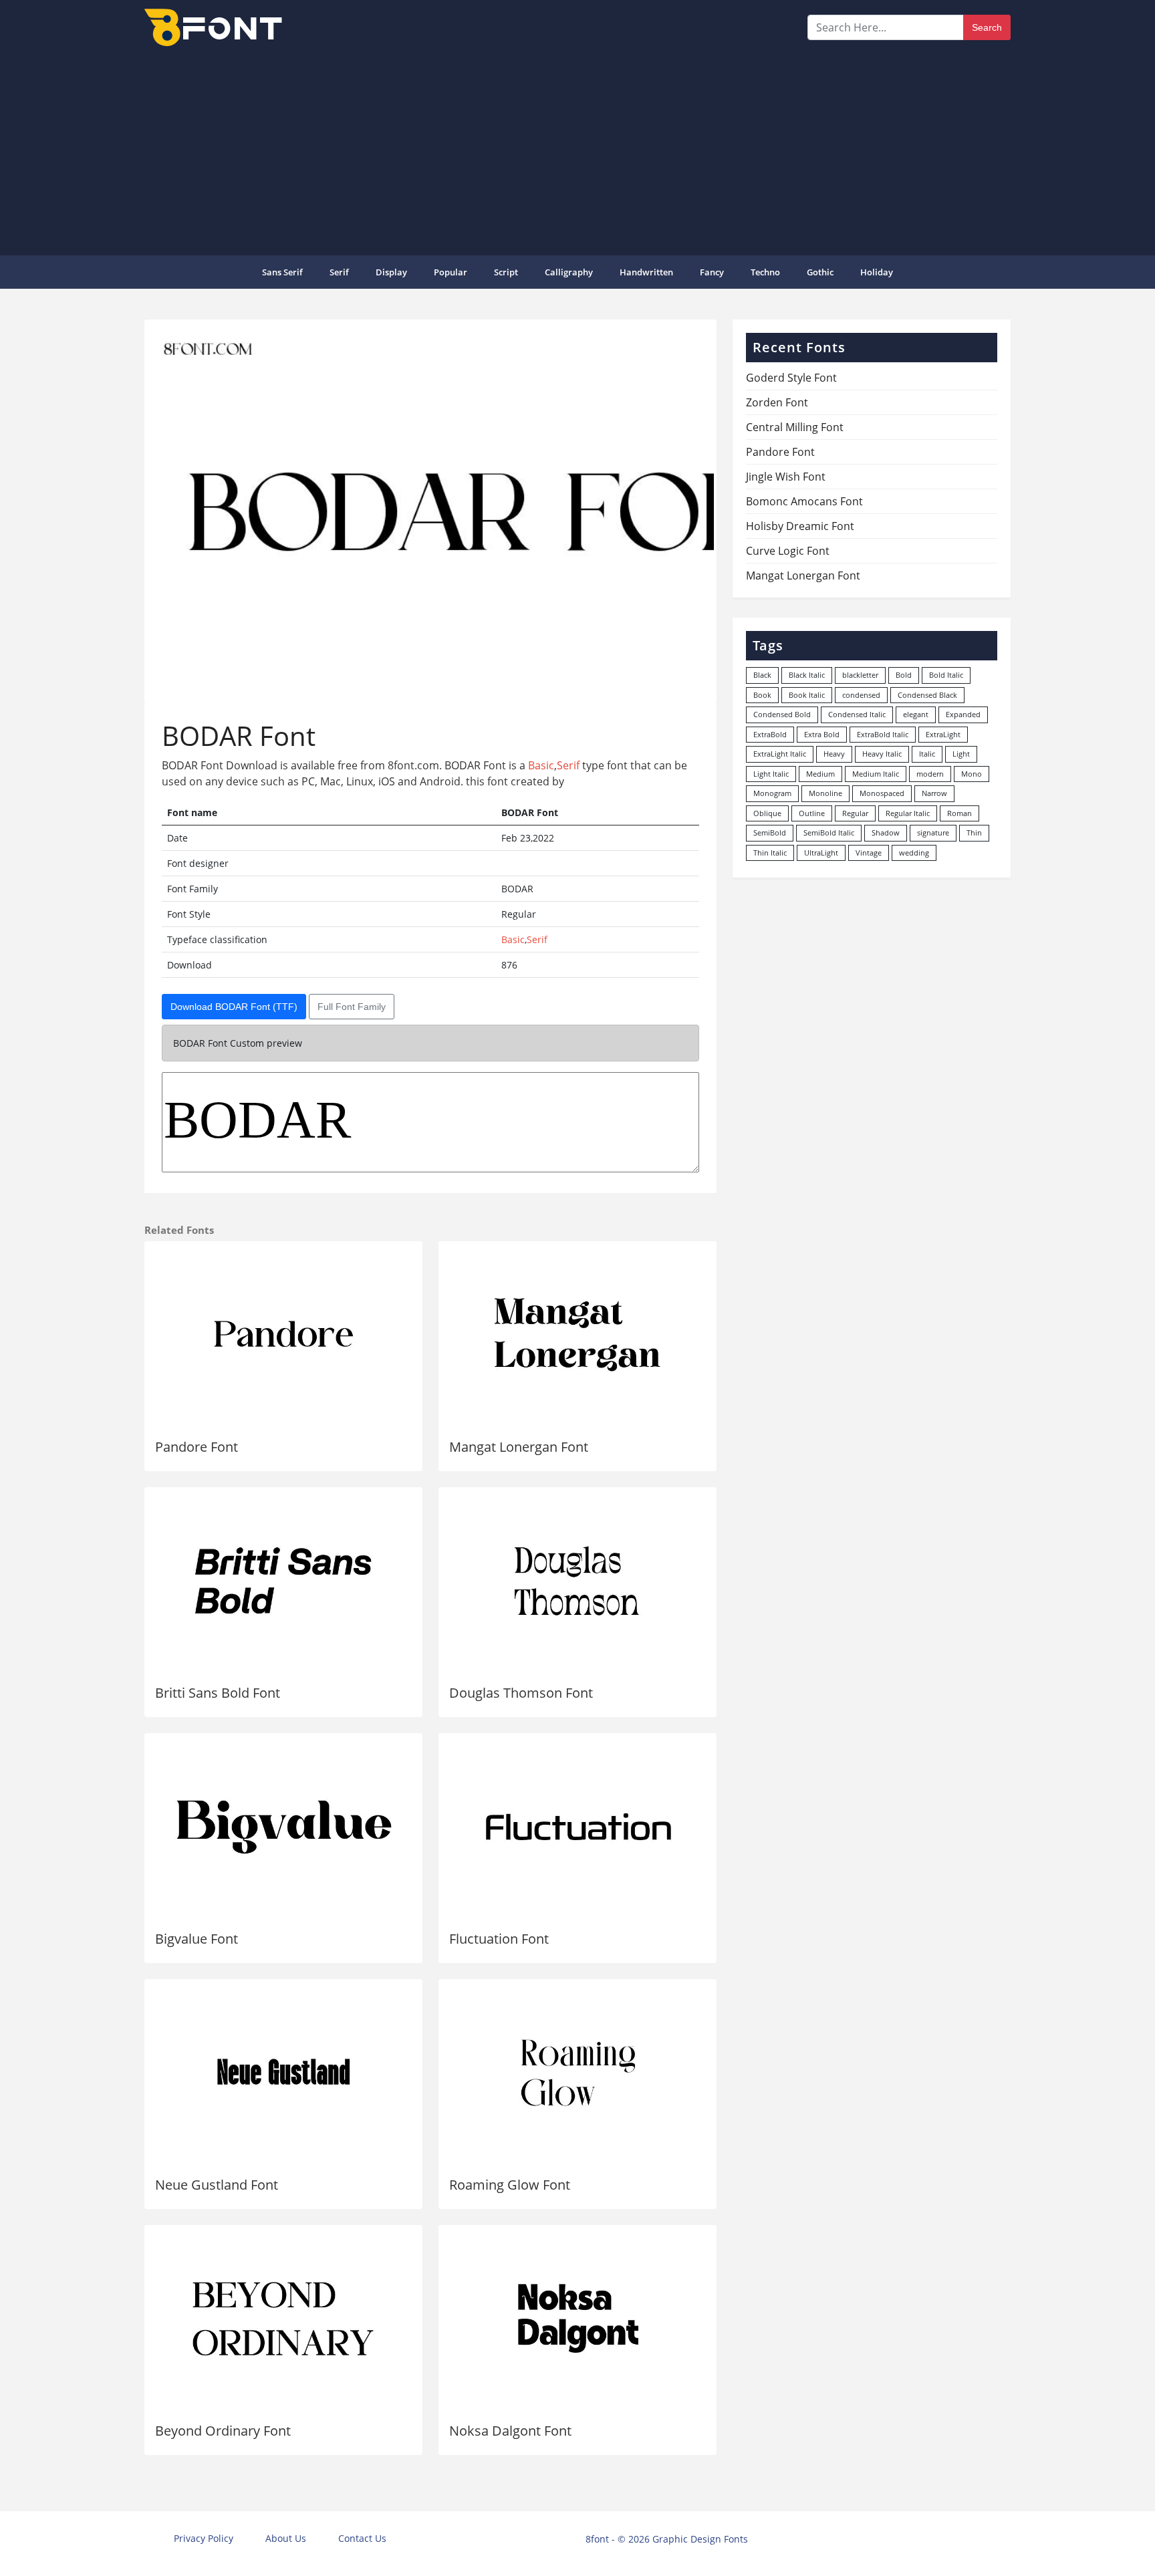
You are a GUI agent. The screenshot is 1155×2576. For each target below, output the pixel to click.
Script (506, 272)
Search (987, 27)
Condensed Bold (782, 714)
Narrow (934, 793)
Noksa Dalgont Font (510, 2431)
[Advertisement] (577, 150)
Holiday (877, 272)
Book (762, 695)
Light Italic (771, 774)
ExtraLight (943, 734)
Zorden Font (777, 402)
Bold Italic (946, 675)
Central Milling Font (795, 427)
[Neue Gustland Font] (283, 2073)
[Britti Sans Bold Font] (283, 1581)
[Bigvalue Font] (283, 1827)
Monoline (825, 793)
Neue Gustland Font (217, 2185)
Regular (855, 813)
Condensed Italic (857, 714)
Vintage (869, 853)
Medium (820, 774)
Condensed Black (927, 695)
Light (961, 754)
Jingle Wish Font (786, 477)
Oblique (767, 813)
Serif (339, 272)
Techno (765, 272)
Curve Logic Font (788, 551)
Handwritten (646, 272)
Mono (972, 774)
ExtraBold (770, 734)
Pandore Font (197, 1447)
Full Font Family (352, 1007)
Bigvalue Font (197, 1939)
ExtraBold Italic (883, 734)
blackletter (860, 675)
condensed (861, 695)
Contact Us (362, 2538)
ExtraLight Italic (780, 754)
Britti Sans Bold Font (218, 1693)
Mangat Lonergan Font (519, 1447)
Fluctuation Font (499, 1939)
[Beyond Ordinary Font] (283, 2319)
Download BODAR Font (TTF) (234, 1007)
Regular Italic (908, 813)
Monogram (772, 793)
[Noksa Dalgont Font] (577, 2319)
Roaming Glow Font (510, 2185)
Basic (541, 765)
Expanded (963, 714)
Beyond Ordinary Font (223, 2431)
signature (933, 832)
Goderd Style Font (791, 378)
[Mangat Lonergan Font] (577, 1335)
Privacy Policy (204, 2538)
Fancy (712, 272)
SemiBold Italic (829, 832)
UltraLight (821, 853)
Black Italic (807, 675)
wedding (914, 853)
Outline (812, 813)
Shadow (886, 832)
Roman (959, 813)
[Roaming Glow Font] (577, 2073)
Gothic (820, 272)
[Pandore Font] (283, 1335)
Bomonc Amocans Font (804, 501)
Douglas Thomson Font (521, 1693)
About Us (286, 2538)
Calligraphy (569, 272)
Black (762, 675)
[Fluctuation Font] (577, 1827)
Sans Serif (282, 272)
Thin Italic (770, 853)
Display (391, 272)
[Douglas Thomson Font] (577, 1581)
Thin (974, 832)
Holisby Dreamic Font (800, 526)
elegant (916, 714)
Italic (927, 754)
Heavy (834, 754)
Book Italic (807, 695)
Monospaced (882, 793)
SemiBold (770, 832)
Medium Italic (876, 774)
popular (451, 272)
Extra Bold (822, 734)
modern (930, 774)
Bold (904, 675)
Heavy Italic (882, 754)
